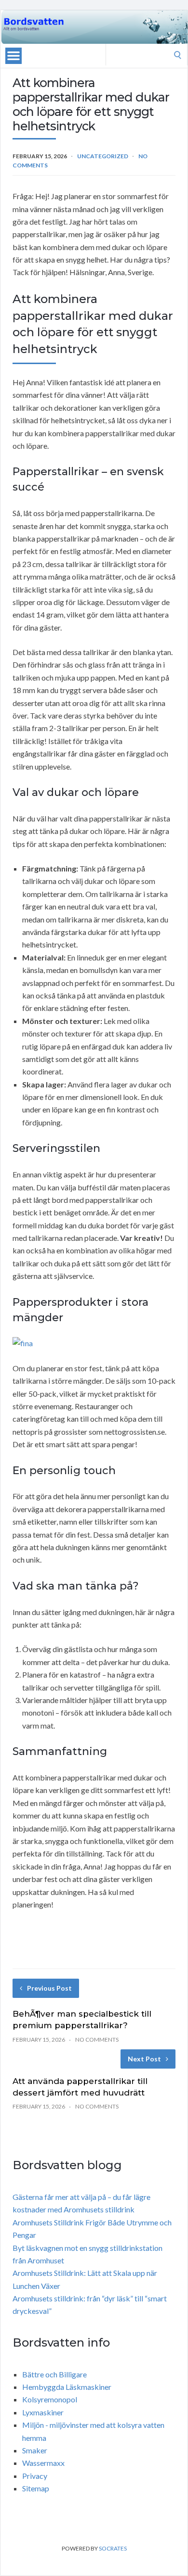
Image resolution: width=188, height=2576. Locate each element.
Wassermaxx (43, 2463)
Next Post (144, 2059)
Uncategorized (103, 156)
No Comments (97, 2039)
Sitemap (36, 2488)
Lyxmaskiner (43, 2412)
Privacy (35, 2476)
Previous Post (49, 1988)
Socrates (113, 2548)
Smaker (35, 2450)
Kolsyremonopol (50, 2399)
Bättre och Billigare (54, 2374)
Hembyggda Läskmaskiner (67, 2387)
